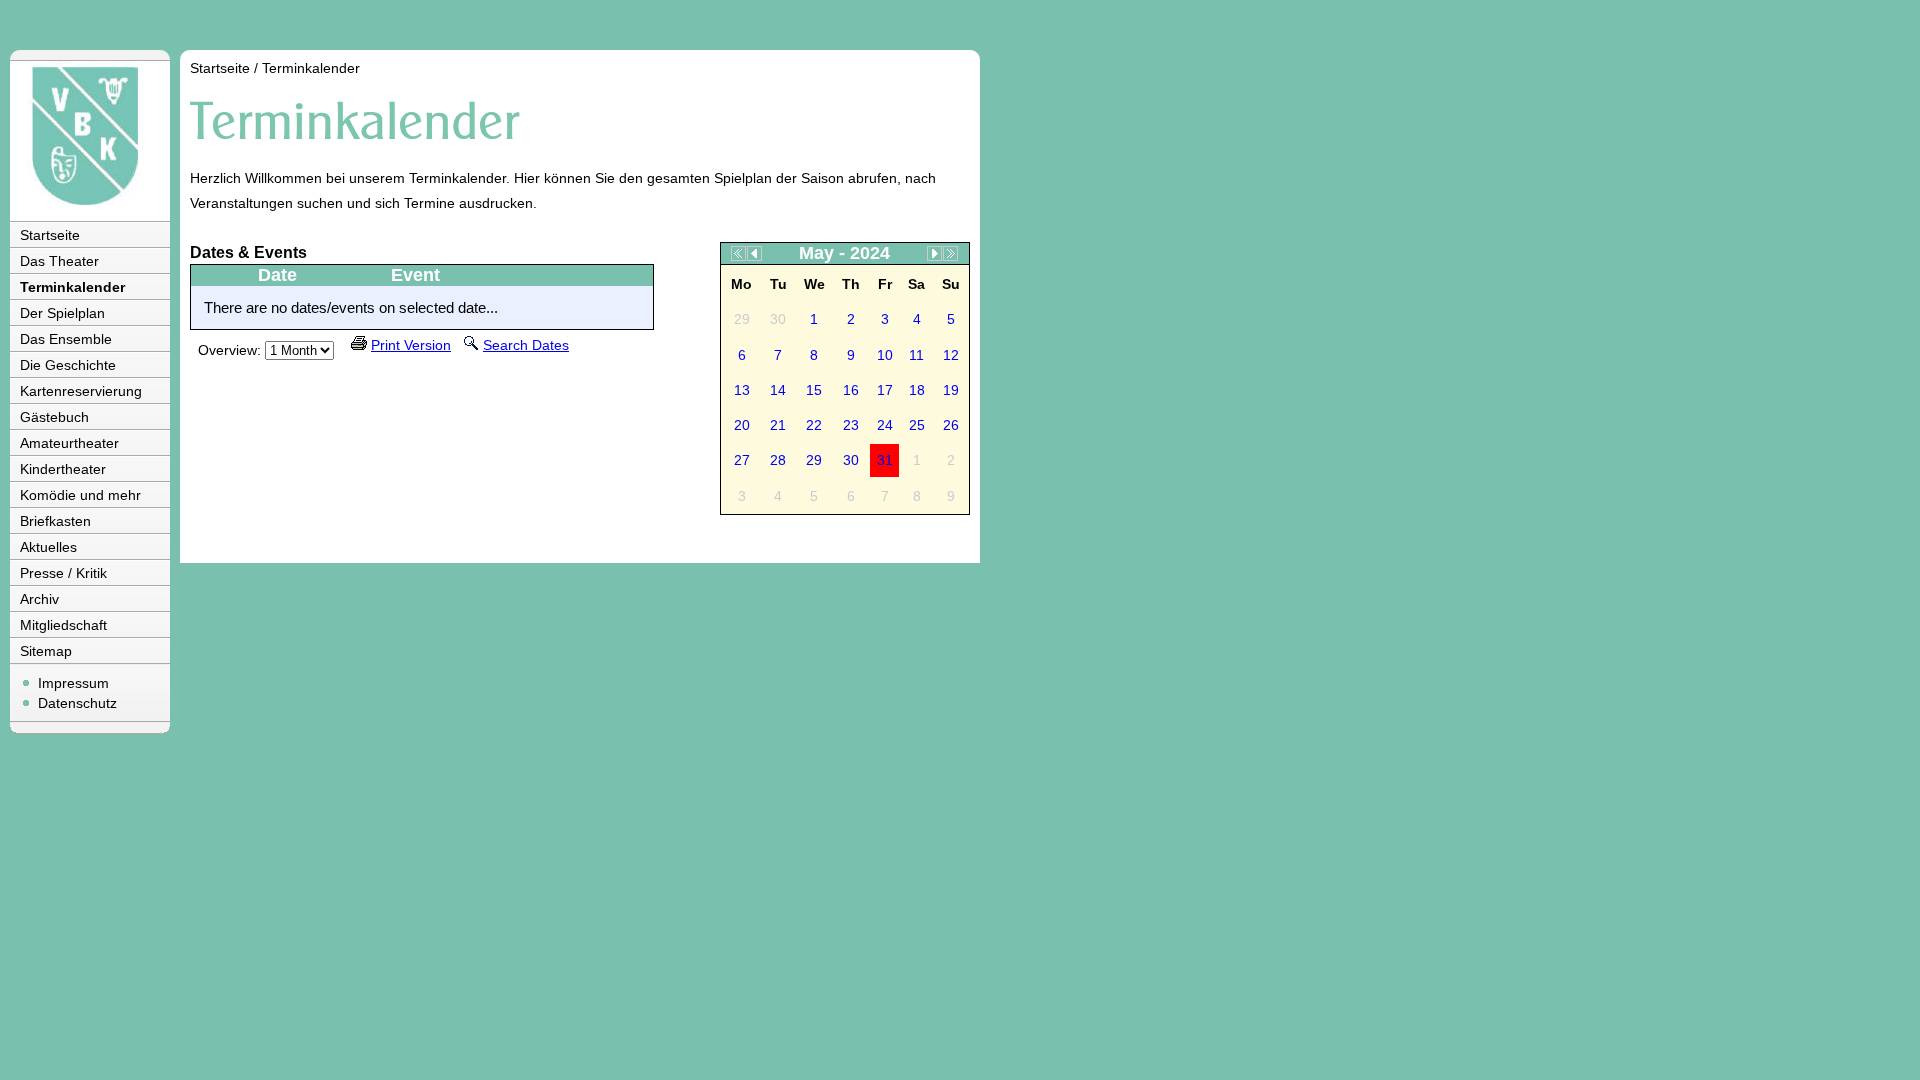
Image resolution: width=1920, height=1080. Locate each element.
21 (778, 425)
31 (885, 460)
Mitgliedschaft (63, 625)
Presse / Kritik (63, 573)
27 (742, 460)
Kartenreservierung (81, 391)
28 (778, 460)
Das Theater (59, 261)
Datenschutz (77, 703)
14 (778, 390)
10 (885, 355)
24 (885, 425)
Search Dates (526, 345)
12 (951, 355)
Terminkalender (72, 287)
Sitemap (46, 651)
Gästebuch (54, 417)
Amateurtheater (69, 443)
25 (917, 425)
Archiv (39, 599)
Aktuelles (48, 547)
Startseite (50, 235)
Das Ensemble (66, 339)
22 (814, 425)
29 (814, 460)
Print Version (411, 345)
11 (916, 355)
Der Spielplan (62, 313)
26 (951, 425)
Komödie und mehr (80, 495)
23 (851, 425)
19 (951, 390)
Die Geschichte (68, 365)
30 (851, 460)
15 (814, 390)
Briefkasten (55, 521)
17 (885, 390)
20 (742, 425)
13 (742, 390)
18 (917, 390)
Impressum (73, 683)
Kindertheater (63, 469)
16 (851, 390)
